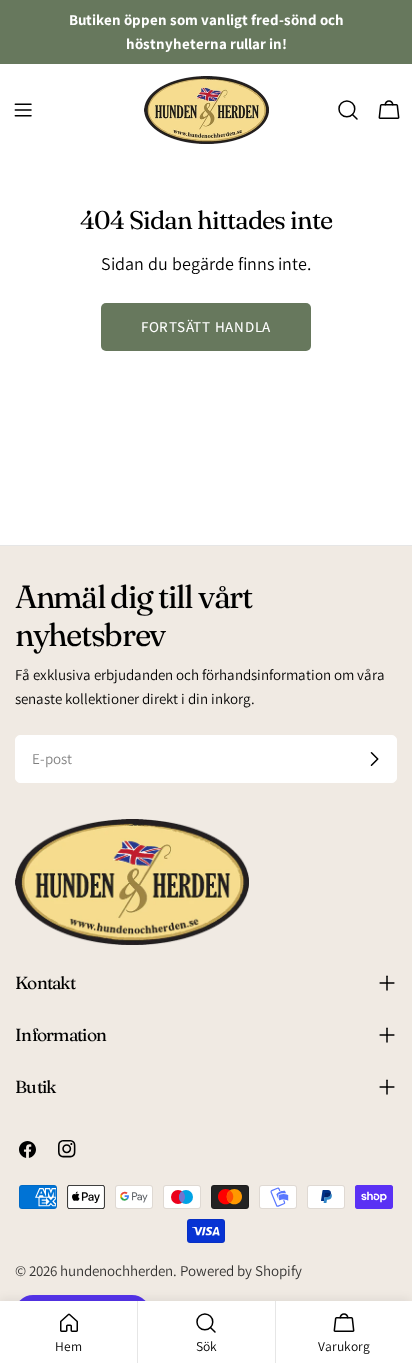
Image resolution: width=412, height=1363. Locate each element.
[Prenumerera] (374, 759)
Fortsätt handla (206, 326)
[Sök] (348, 110)
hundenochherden (116, 1270)
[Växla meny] (23, 110)
